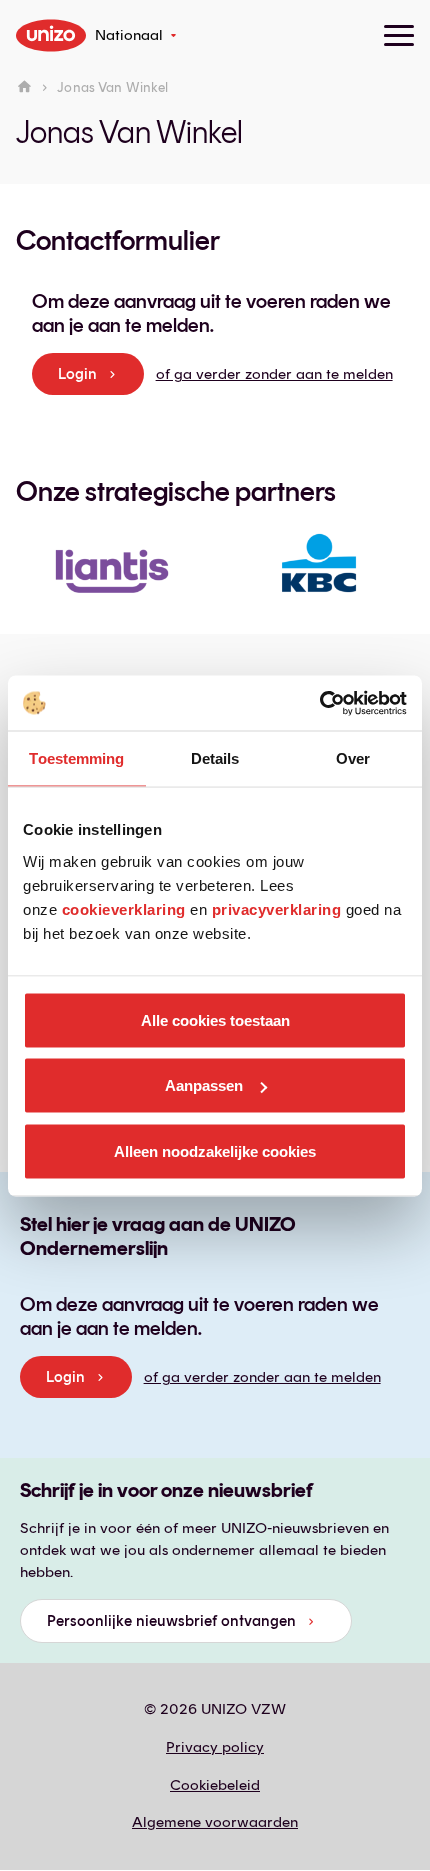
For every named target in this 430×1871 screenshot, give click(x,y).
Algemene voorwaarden (215, 1822)
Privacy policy (215, 1747)
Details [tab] (215, 758)
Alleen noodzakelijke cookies (215, 1150)
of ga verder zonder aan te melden (274, 374)
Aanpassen (204, 1085)
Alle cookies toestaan (215, 1019)
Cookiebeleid (215, 1785)
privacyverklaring (277, 908)
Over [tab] (353, 758)
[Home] (24, 87)
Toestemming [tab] (76, 758)
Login (77, 374)
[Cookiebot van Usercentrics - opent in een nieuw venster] (319, 703)
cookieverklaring (124, 908)
